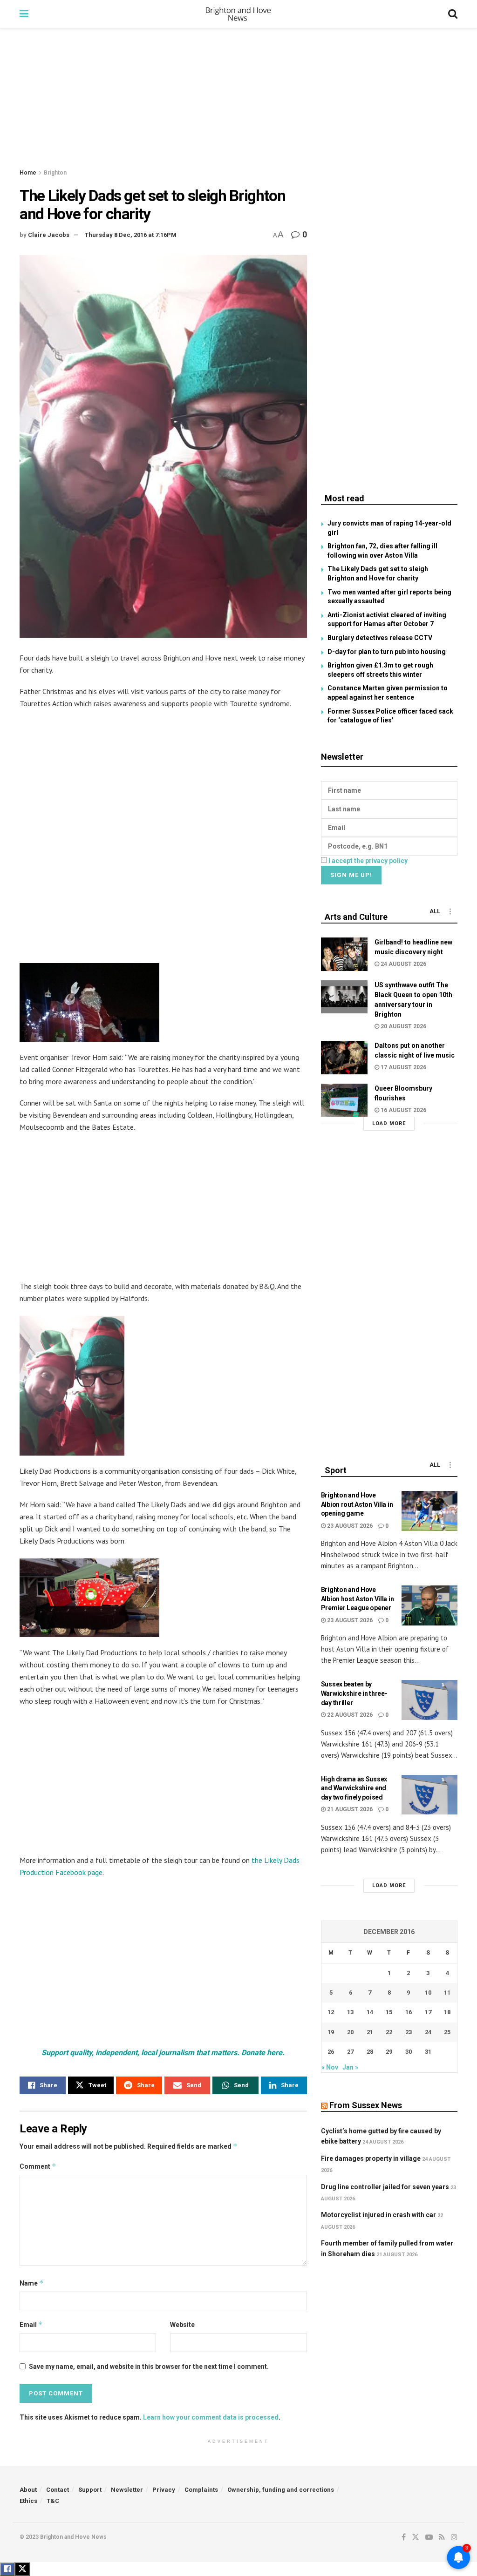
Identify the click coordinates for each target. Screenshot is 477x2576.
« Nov (330, 2067)
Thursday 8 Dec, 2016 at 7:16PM (131, 235)
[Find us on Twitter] (416, 2537)
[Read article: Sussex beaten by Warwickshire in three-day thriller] (429, 1700)
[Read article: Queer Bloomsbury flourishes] (344, 1100)
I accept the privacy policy (368, 861)
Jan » (350, 2067)
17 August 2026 (403, 1067)
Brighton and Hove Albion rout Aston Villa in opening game (357, 1504)
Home (28, 173)
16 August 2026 (403, 1110)
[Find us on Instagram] (454, 2537)
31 (428, 2052)
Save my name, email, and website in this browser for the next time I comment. (149, 2367)
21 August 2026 (349, 1809)
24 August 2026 (403, 964)
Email (31, 2324)
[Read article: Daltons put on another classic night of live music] (344, 1058)
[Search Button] (453, 14)
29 (389, 2052)
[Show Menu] (24, 14)
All (435, 911)
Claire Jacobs (49, 235)
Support (90, 2490)
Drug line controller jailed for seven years (385, 2187)
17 (428, 2012)
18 (447, 2012)
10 (428, 1993)
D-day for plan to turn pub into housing (387, 652)
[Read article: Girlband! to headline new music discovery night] (344, 954)
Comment (38, 2166)
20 (350, 2032)
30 (409, 2052)
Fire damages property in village (371, 2158)
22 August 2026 (349, 1715)
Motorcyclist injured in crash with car (378, 2215)
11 (447, 1993)
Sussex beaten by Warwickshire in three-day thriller (354, 1693)
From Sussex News (366, 2105)
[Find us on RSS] (442, 2537)
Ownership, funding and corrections (281, 2490)
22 (389, 2032)
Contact (58, 2490)
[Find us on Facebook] (404, 2537)
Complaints (201, 2490)
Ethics (28, 2501)
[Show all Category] (450, 911)
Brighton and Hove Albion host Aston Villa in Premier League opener (358, 1599)
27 (350, 2052)
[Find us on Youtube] (429, 2537)
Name (32, 2283)
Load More (389, 1123)
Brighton (55, 173)
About (28, 2490)
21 (370, 2032)
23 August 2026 (349, 1526)
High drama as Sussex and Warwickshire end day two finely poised (354, 1788)
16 (409, 2012)
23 (409, 2032)
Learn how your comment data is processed (211, 2417)
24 (428, 2032)
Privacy (164, 2490)
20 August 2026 (403, 1026)
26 (331, 2052)
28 (370, 2052)
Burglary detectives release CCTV (380, 638)
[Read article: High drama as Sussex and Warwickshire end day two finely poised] (429, 1795)
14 (370, 2012)
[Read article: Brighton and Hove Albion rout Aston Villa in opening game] (429, 1511)
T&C (53, 2501)
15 (389, 2012)
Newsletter (127, 2490)
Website (182, 2325)
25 (447, 2032)
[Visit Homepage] (238, 14)
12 (331, 2012)
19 (331, 2032)
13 (350, 2012)
